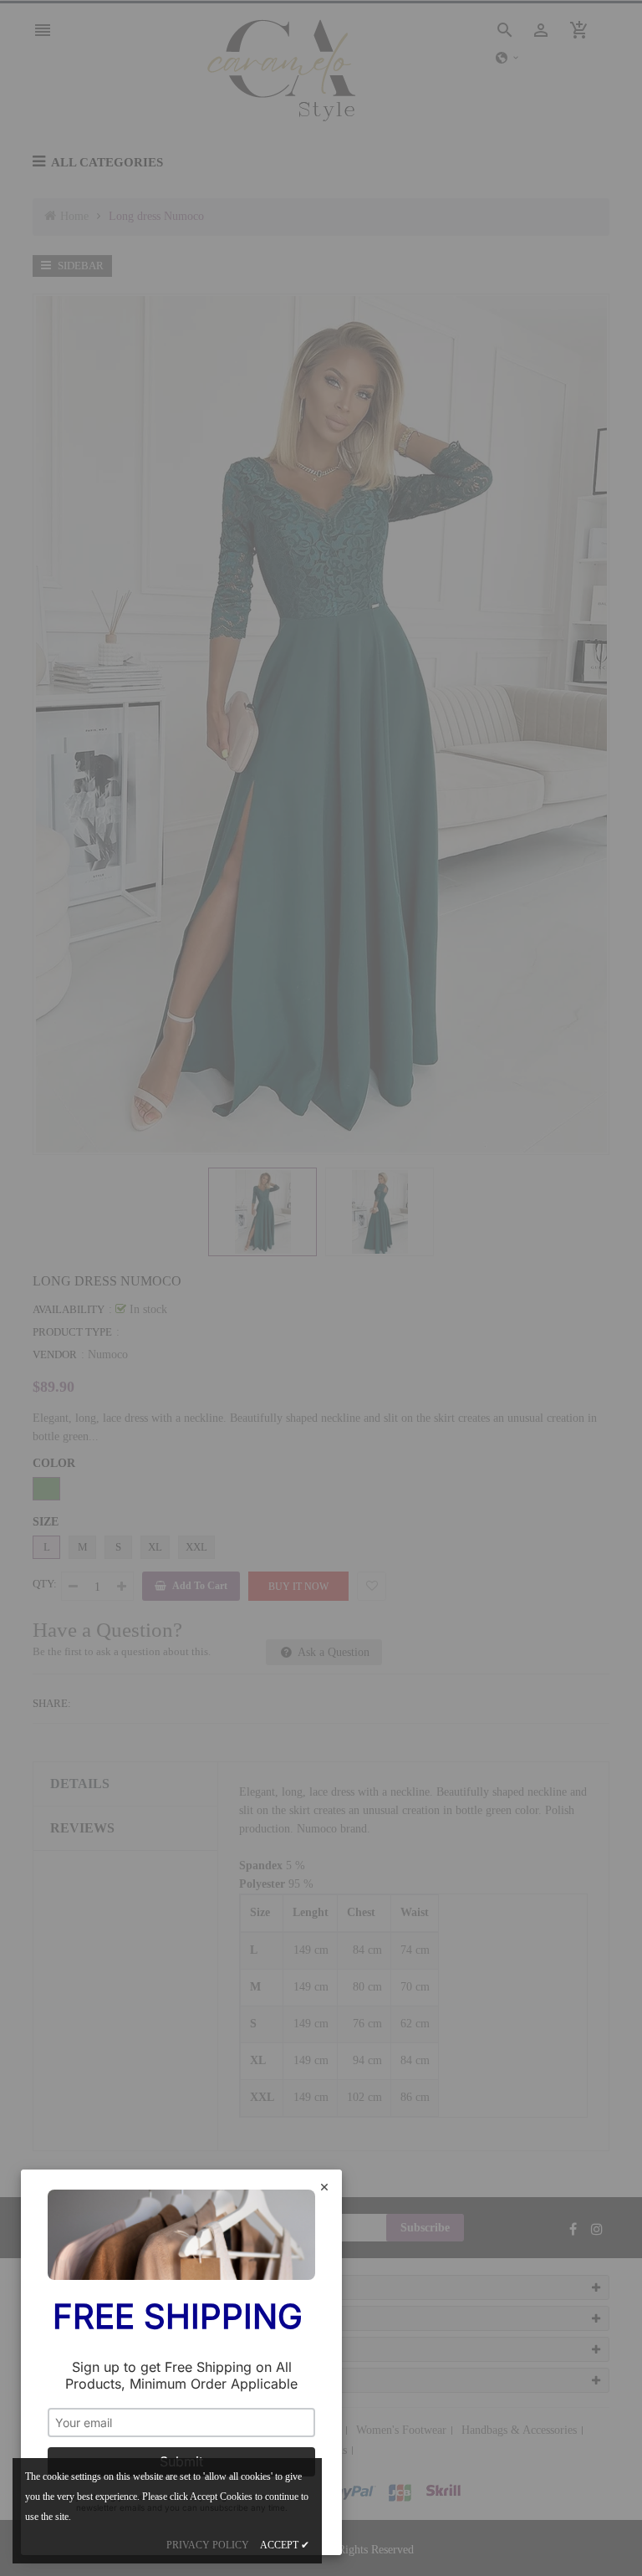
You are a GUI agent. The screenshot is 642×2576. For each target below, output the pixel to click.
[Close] (324, 2188)
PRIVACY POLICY (208, 2545)
